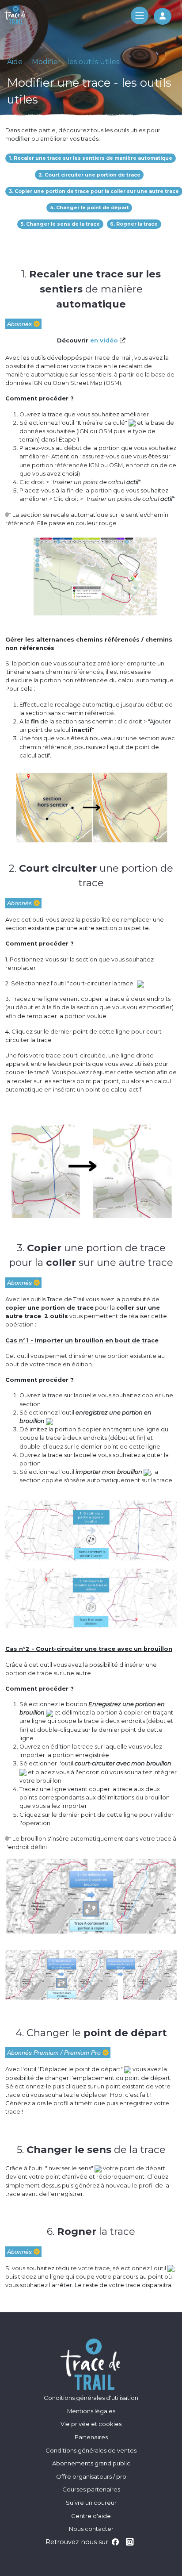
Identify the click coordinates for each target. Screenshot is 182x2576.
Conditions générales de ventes (91, 2450)
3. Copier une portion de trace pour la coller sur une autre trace (94, 191)
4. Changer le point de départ (89, 208)
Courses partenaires (91, 2489)
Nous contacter (91, 2529)
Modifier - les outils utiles (76, 62)
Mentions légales (91, 2411)
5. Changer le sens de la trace (60, 224)
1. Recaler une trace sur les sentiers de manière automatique (91, 158)
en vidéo (105, 340)
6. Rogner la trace (134, 224)
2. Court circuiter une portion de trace (89, 175)
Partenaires (91, 2437)
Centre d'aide (91, 2516)
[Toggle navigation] (140, 15)
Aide (15, 62)
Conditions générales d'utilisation (91, 2398)
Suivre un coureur (91, 2503)
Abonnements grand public (91, 2463)
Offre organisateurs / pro (91, 2476)
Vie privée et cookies (91, 2424)
